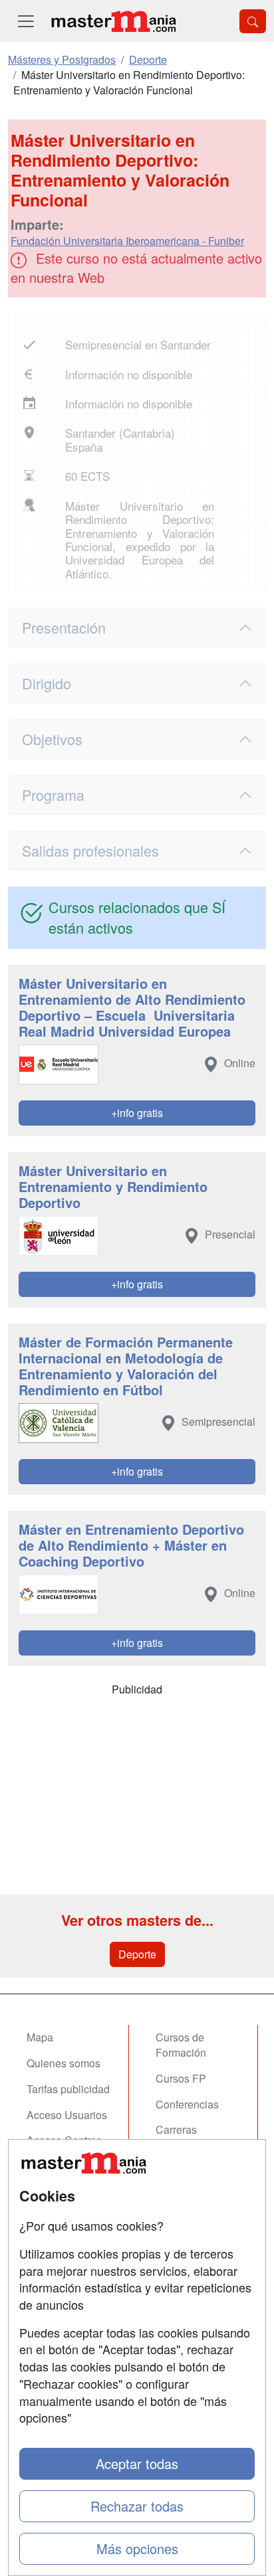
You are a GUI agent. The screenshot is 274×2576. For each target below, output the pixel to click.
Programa (53, 795)
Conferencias (187, 2104)
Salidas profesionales (90, 850)
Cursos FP (181, 2078)
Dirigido (47, 683)
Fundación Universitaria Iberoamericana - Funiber (127, 241)
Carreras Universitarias (188, 2137)
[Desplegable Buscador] (253, 21)
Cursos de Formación (181, 2045)
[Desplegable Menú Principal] (26, 21)
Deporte (137, 1954)
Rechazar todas (137, 2506)
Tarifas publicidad (68, 2089)
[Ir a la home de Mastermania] (113, 21)
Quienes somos (64, 2063)
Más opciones (137, 2548)
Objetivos (52, 739)
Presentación (64, 627)
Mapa (40, 2037)
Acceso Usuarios (67, 2115)
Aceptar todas (137, 2463)
